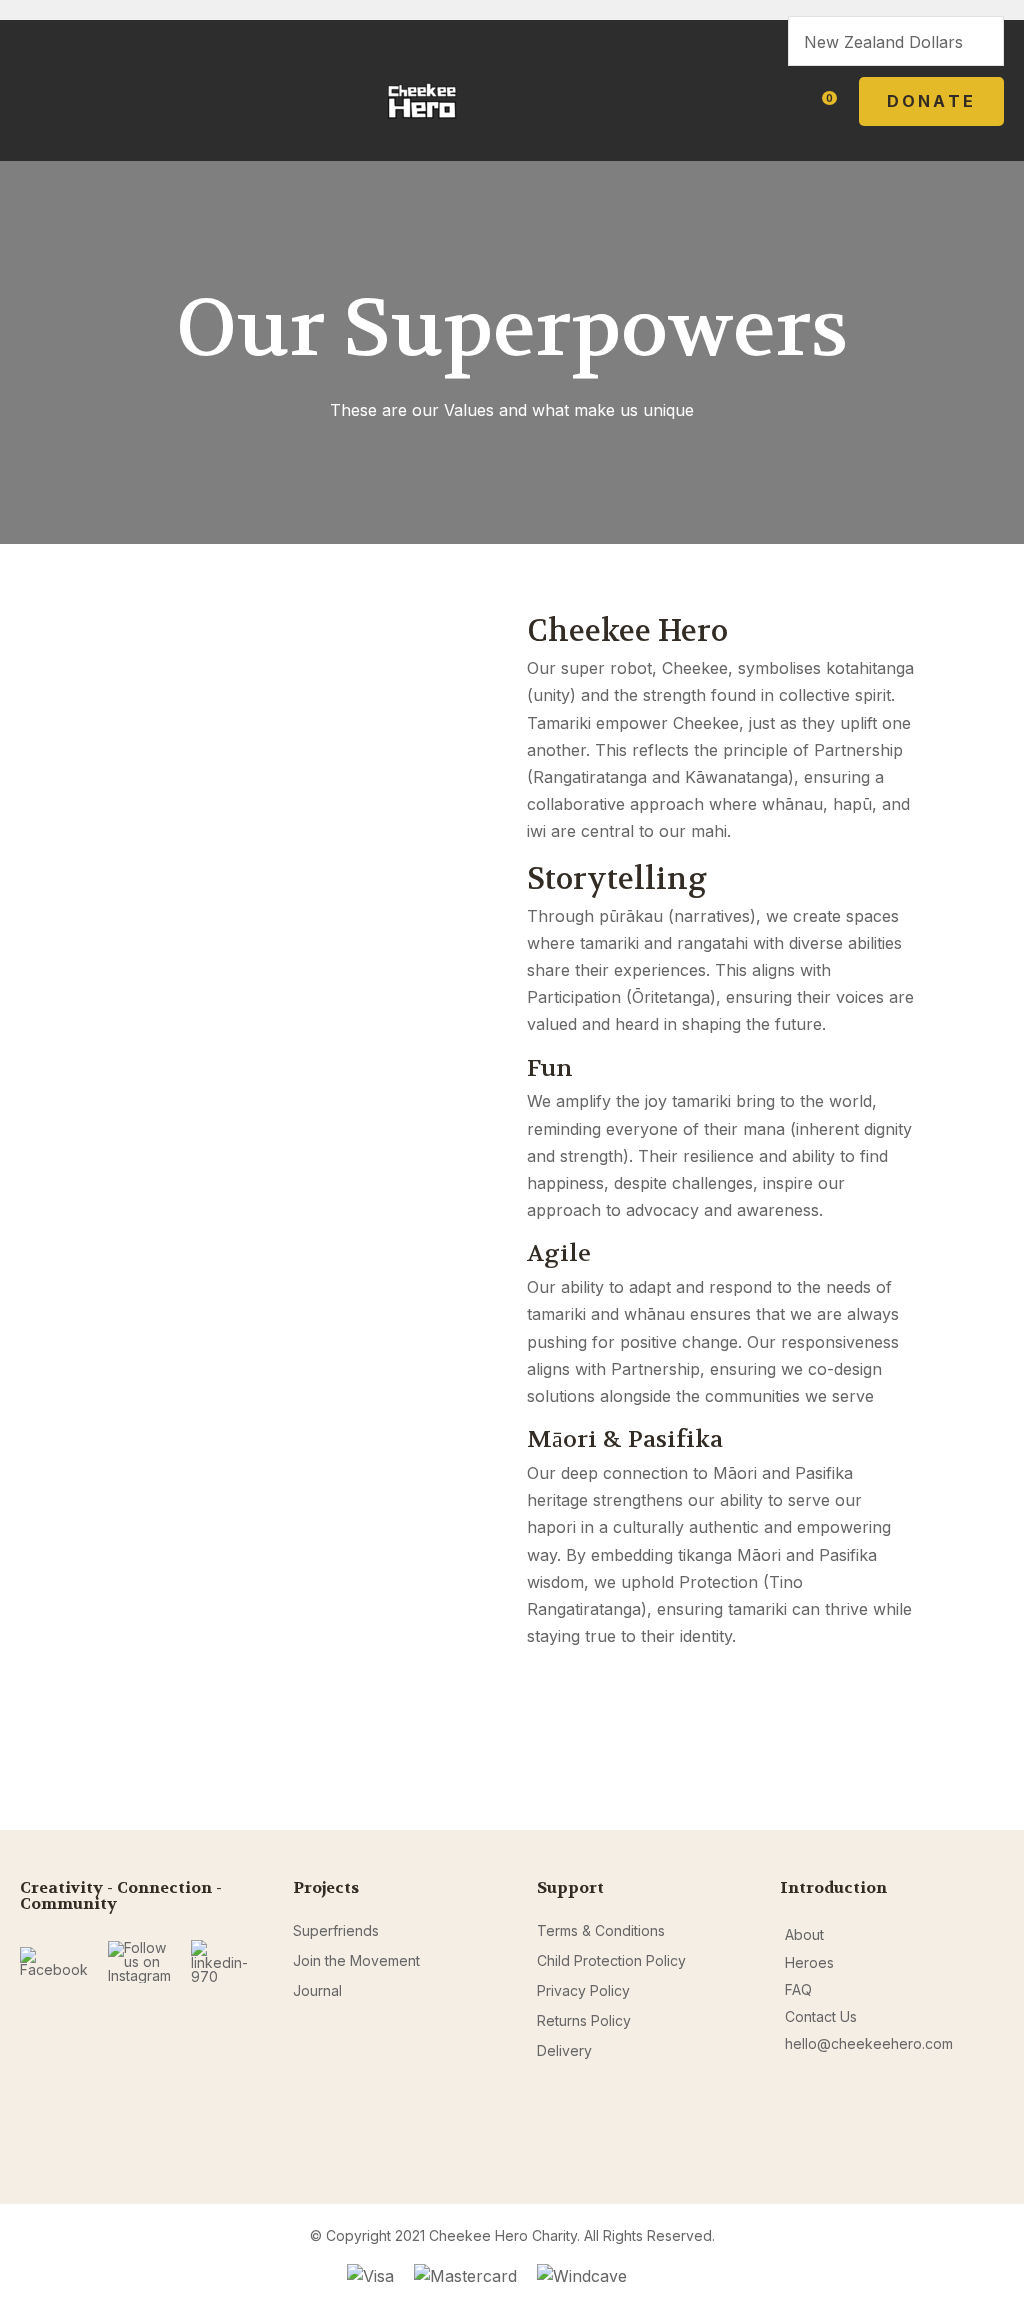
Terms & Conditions (601, 1930)
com (939, 2043)
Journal (317, 1990)
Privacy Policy (583, 1990)
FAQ (798, 1989)
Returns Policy (584, 2020)
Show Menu (32, 100)
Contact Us (821, 2016)
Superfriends (336, 1930)
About (804, 1934)
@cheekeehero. (871, 2043)
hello (801, 2043)
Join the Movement (356, 1960)
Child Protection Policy (611, 1960)
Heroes (809, 1962)
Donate (931, 101)
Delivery (564, 2050)
